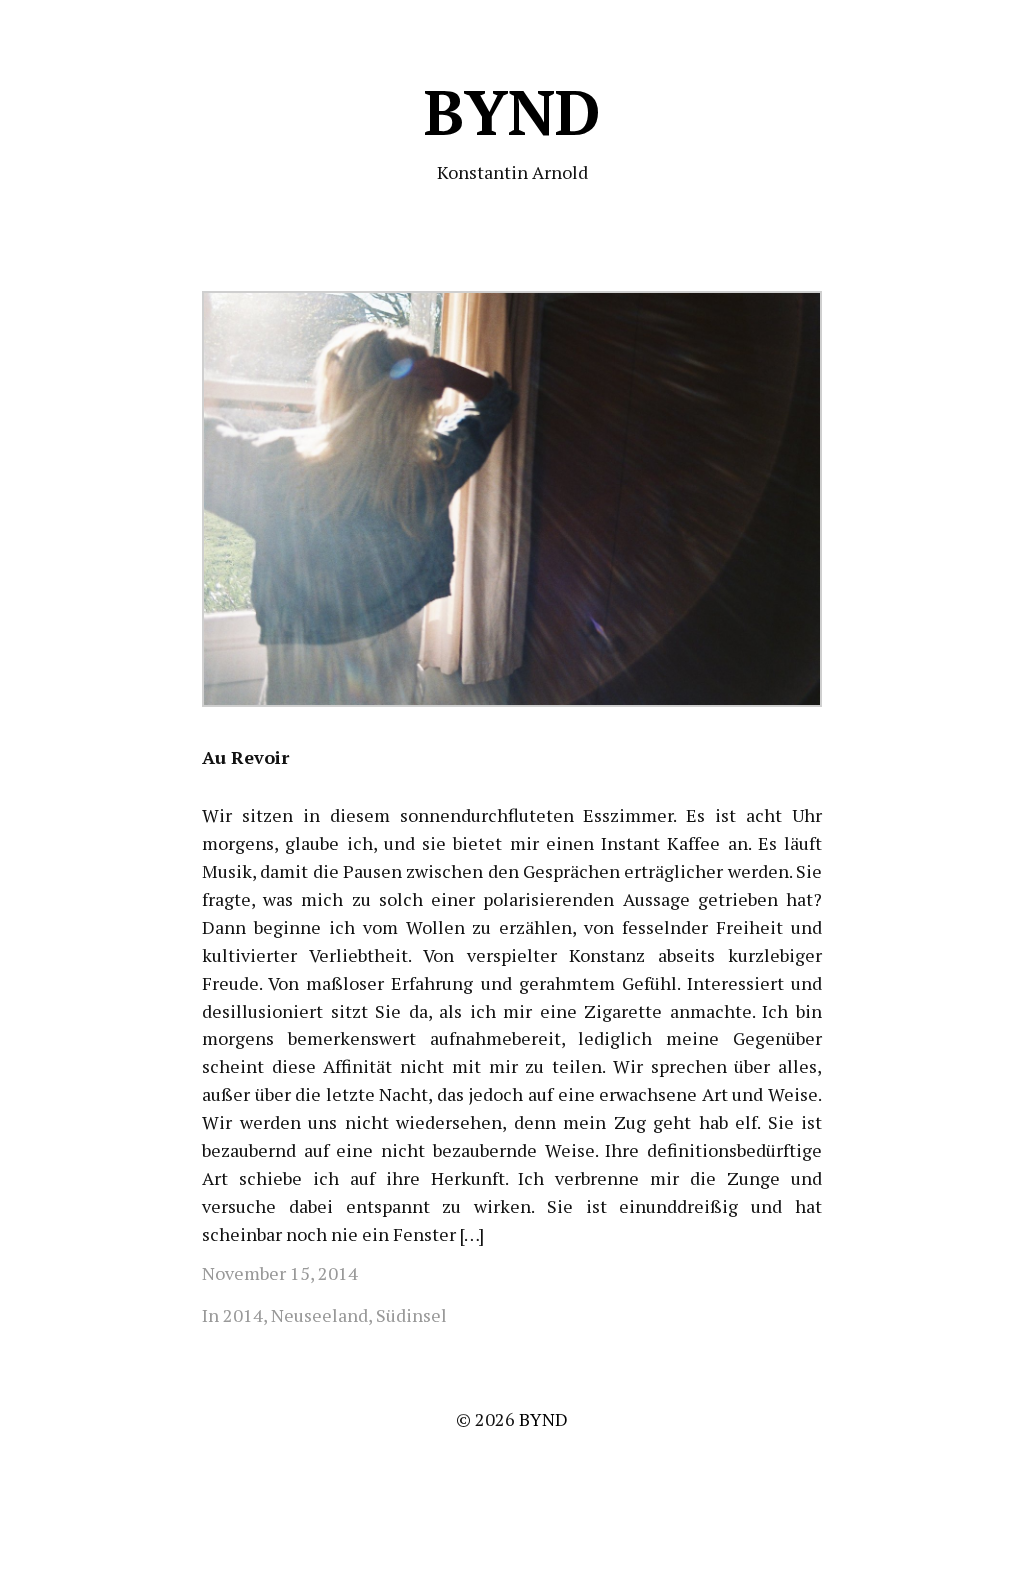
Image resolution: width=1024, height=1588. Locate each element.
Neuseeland (319, 1315)
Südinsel (411, 1315)
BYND (512, 111)
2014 (243, 1315)
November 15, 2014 (280, 1273)
